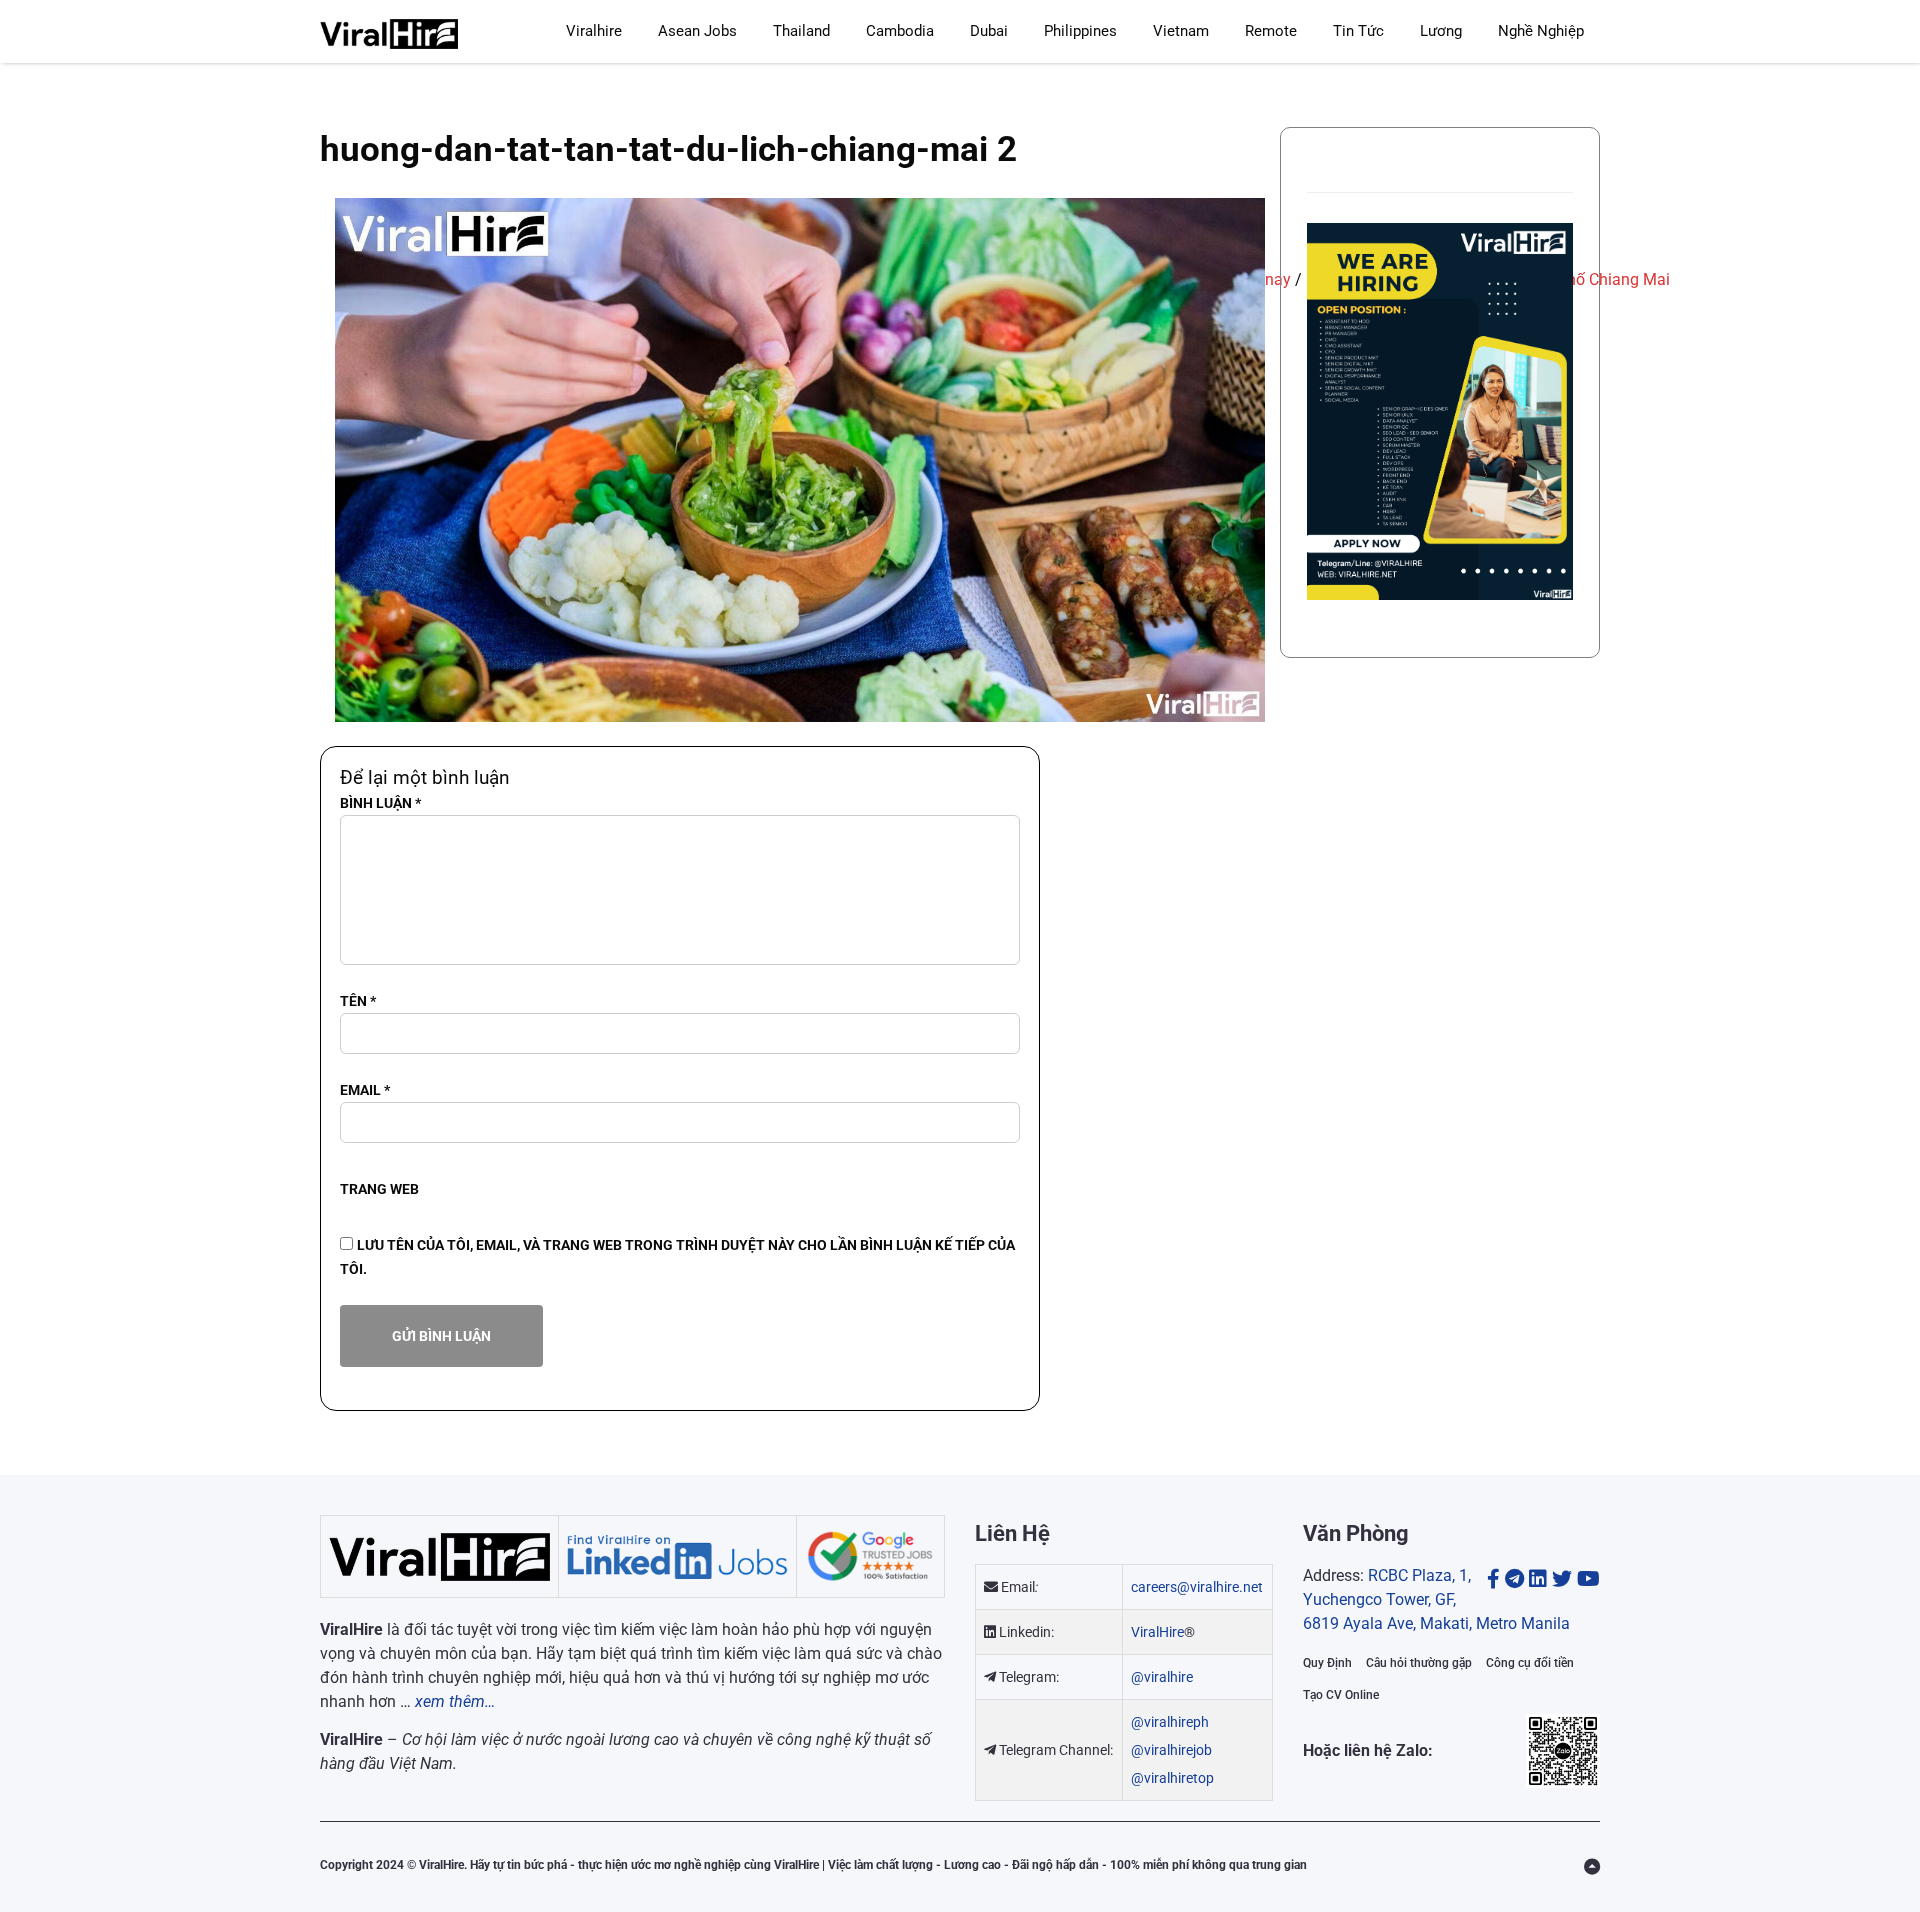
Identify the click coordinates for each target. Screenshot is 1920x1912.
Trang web (379, 1189)
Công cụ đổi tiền (1530, 1663)
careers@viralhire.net (1197, 1587)
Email (365, 1090)
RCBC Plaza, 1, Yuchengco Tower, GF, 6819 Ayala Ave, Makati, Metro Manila (1436, 1599)
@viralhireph (1170, 1722)
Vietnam (1181, 31)
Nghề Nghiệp (1541, 31)
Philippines (1080, 31)
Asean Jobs (697, 31)
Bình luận (380, 803)
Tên (358, 1001)
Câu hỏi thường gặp (1419, 1663)
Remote (1271, 31)
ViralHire (1157, 1632)
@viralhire (1162, 1677)
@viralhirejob (1171, 1750)
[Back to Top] (1592, 1867)
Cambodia (900, 31)
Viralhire (594, 31)
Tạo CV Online (1341, 1695)
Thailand (801, 31)
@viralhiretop (1172, 1778)
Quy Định (1327, 1663)
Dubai (989, 31)
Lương (1441, 31)
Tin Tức (1358, 31)
